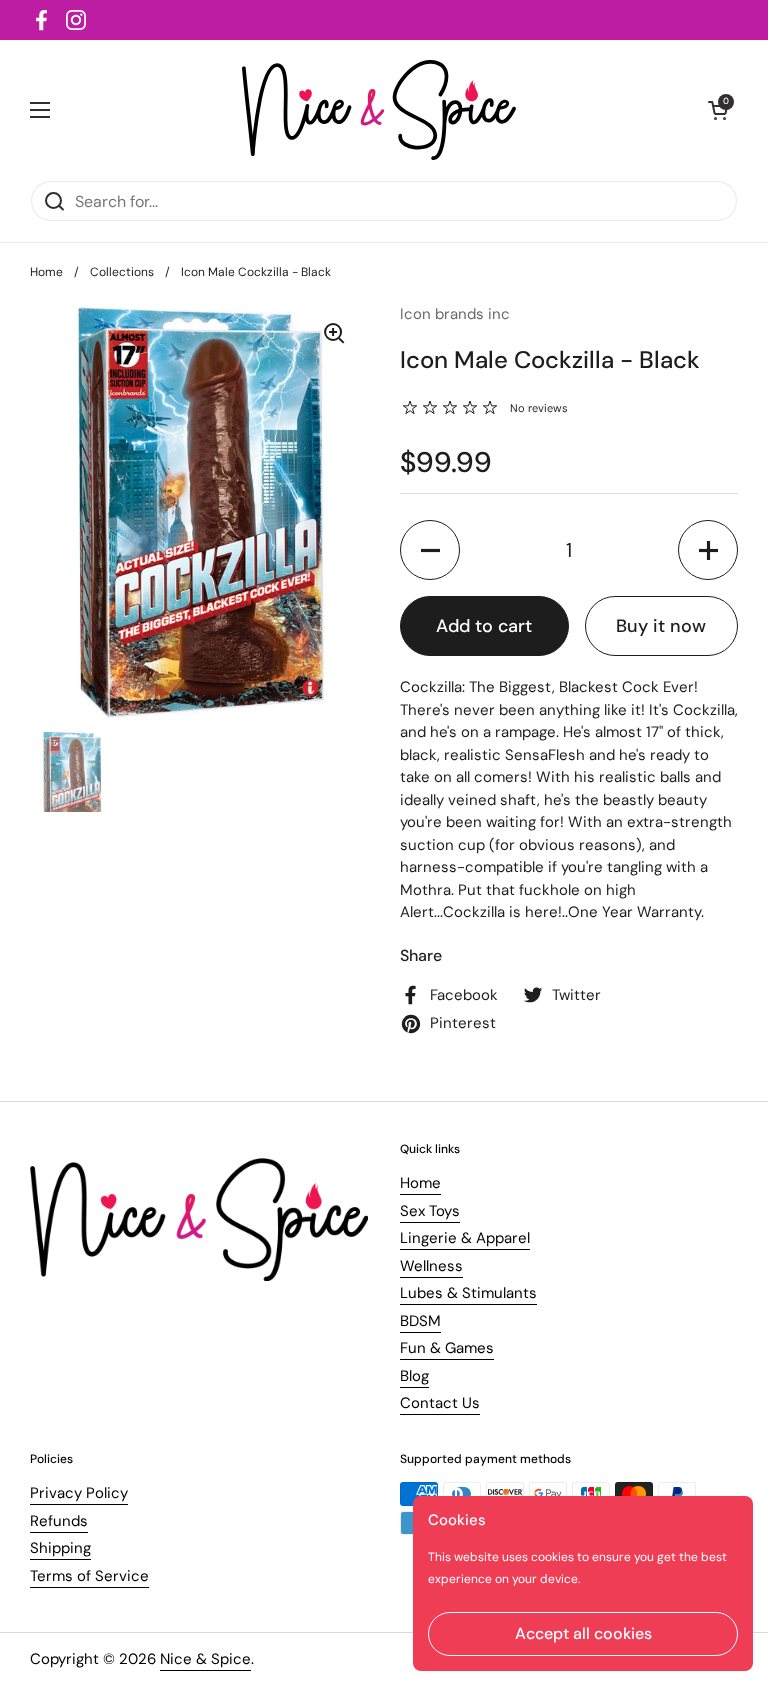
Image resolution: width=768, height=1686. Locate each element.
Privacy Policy (79, 1493)
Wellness (431, 1266)
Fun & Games (447, 1348)
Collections (122, 272)
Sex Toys (430, 1211)
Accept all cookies (583, 1633)
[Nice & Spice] (379, 110)
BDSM (420, 1321)
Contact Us (440, 1403)
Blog (414, 1376)
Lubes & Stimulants (468, 1293)
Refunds (59, 1521)
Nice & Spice (205, 1659)
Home (46, 272)
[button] (430, 550)
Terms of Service (89, 1576)
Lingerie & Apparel (465, 1238)
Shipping (60, 1548)
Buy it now (661, 626)
